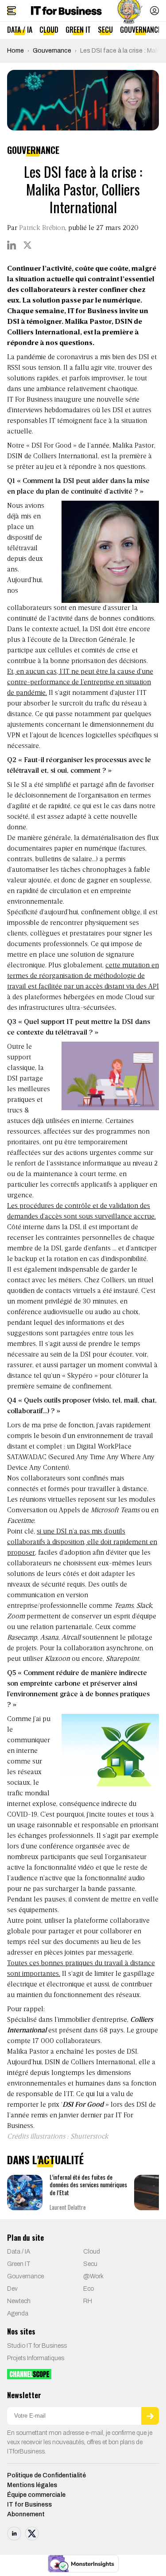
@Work (93, 2276)
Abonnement (26, 2514)
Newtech (19, 2301)
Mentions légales (32, 2485)
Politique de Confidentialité (46, 2475)
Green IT (78, 30)
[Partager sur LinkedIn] (12, 245)
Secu (105, 30)
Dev (12, 2289)
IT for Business (29, 2505)
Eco (89, 2289)
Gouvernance (141, 30)
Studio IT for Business (37, 2346)
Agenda (18, 2313)
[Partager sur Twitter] (27, 245)
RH (88, 2301)
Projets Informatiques (36, 2358)
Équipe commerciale (36, 2495)
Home (15, 51)
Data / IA (20, 30)
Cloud (49, 30)
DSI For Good (51, 446)
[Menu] (12, 11)
